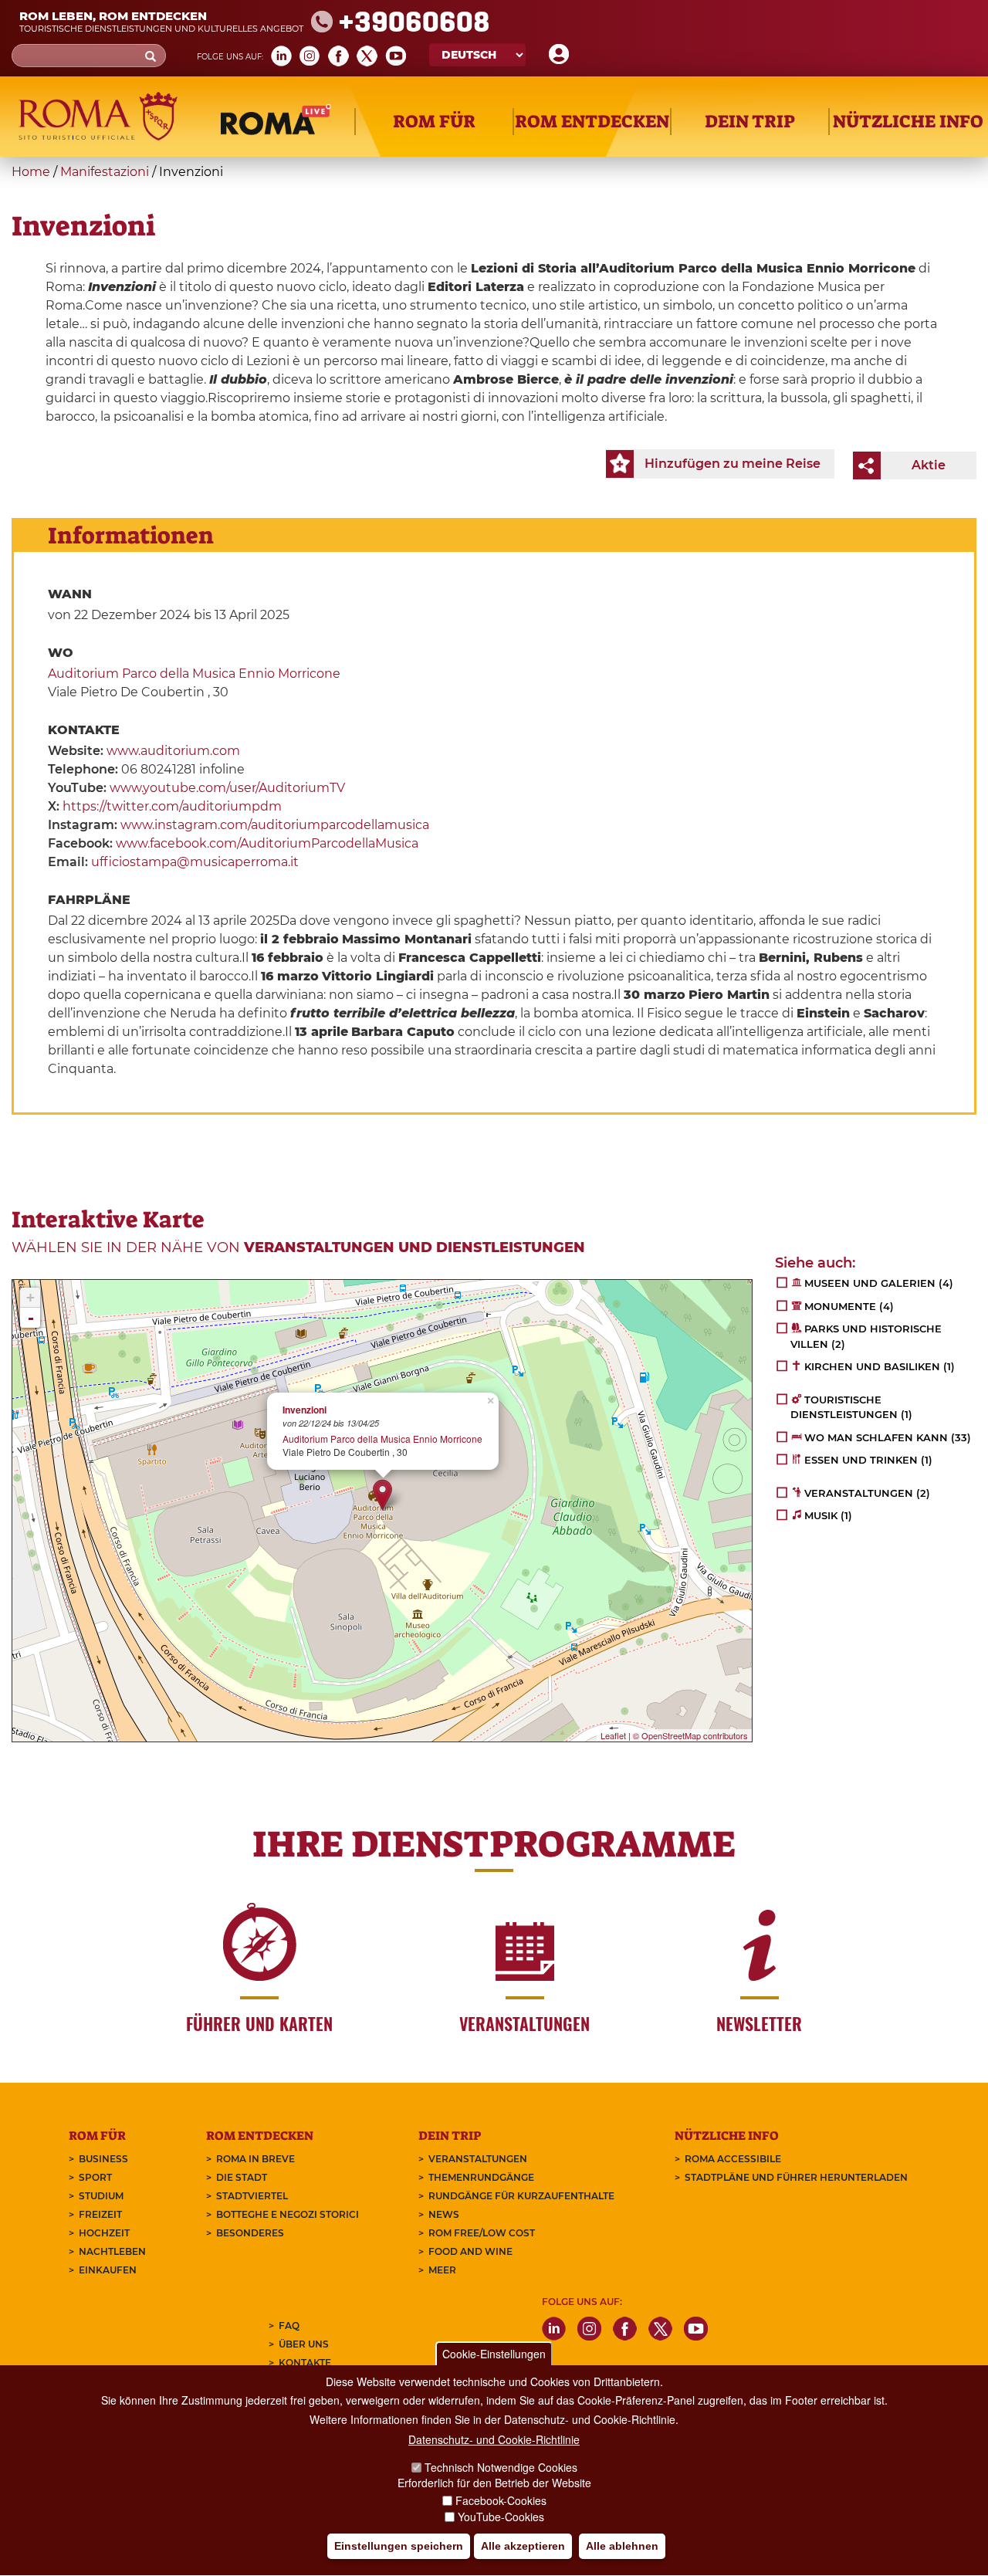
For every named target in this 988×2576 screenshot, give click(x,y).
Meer (442, 2270)
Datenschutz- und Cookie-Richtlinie (494, 2439)
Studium (101, 2196)
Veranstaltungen (478, 2159)
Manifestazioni (105, 172)
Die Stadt (242, 2177)
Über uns (304, 2344)
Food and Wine (470, 2251)
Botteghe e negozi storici (288, 2214)
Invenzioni (305, 1410)
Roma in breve (255, 2159)
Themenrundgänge (481, 2177)
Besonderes (250, 2233)
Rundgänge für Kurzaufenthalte (521, 2196)
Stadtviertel (252, 2196)
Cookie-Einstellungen (494, 2354)
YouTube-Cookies (501, 2517)
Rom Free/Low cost (482, 2233)
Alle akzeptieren (523, 2546)
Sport (95, 2177)
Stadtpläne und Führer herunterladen (796, 2177)
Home (31, 172)
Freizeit (100, 2214)
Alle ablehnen (622, 2546)
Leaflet (613, 1735)
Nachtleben (112, 2251)
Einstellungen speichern (399, 2546)
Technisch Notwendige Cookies (501, 2467)
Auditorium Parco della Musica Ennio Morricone (194, 674)
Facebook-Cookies (501, 2500)
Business (103, 2159)
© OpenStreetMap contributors (690, 1735)
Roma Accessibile (733, 2159)
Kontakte (305, 2363)
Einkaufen (108, 2270)
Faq (289, 2326)
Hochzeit (104, 2233)
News (444, 2214)
